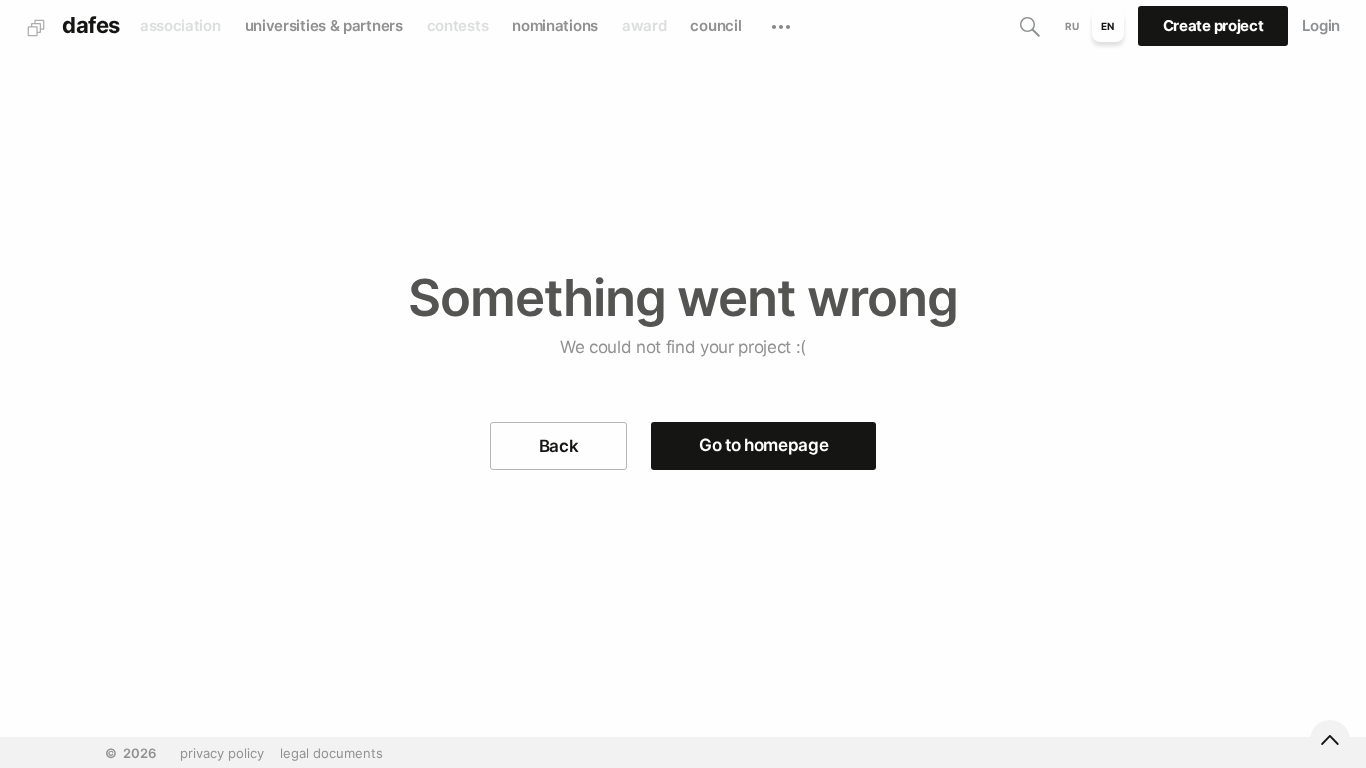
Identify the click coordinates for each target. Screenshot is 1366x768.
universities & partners (324, 25)
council (715, 25)
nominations (555, 25)
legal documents (331, 753)
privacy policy (222, 753)
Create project (1213, 25)
